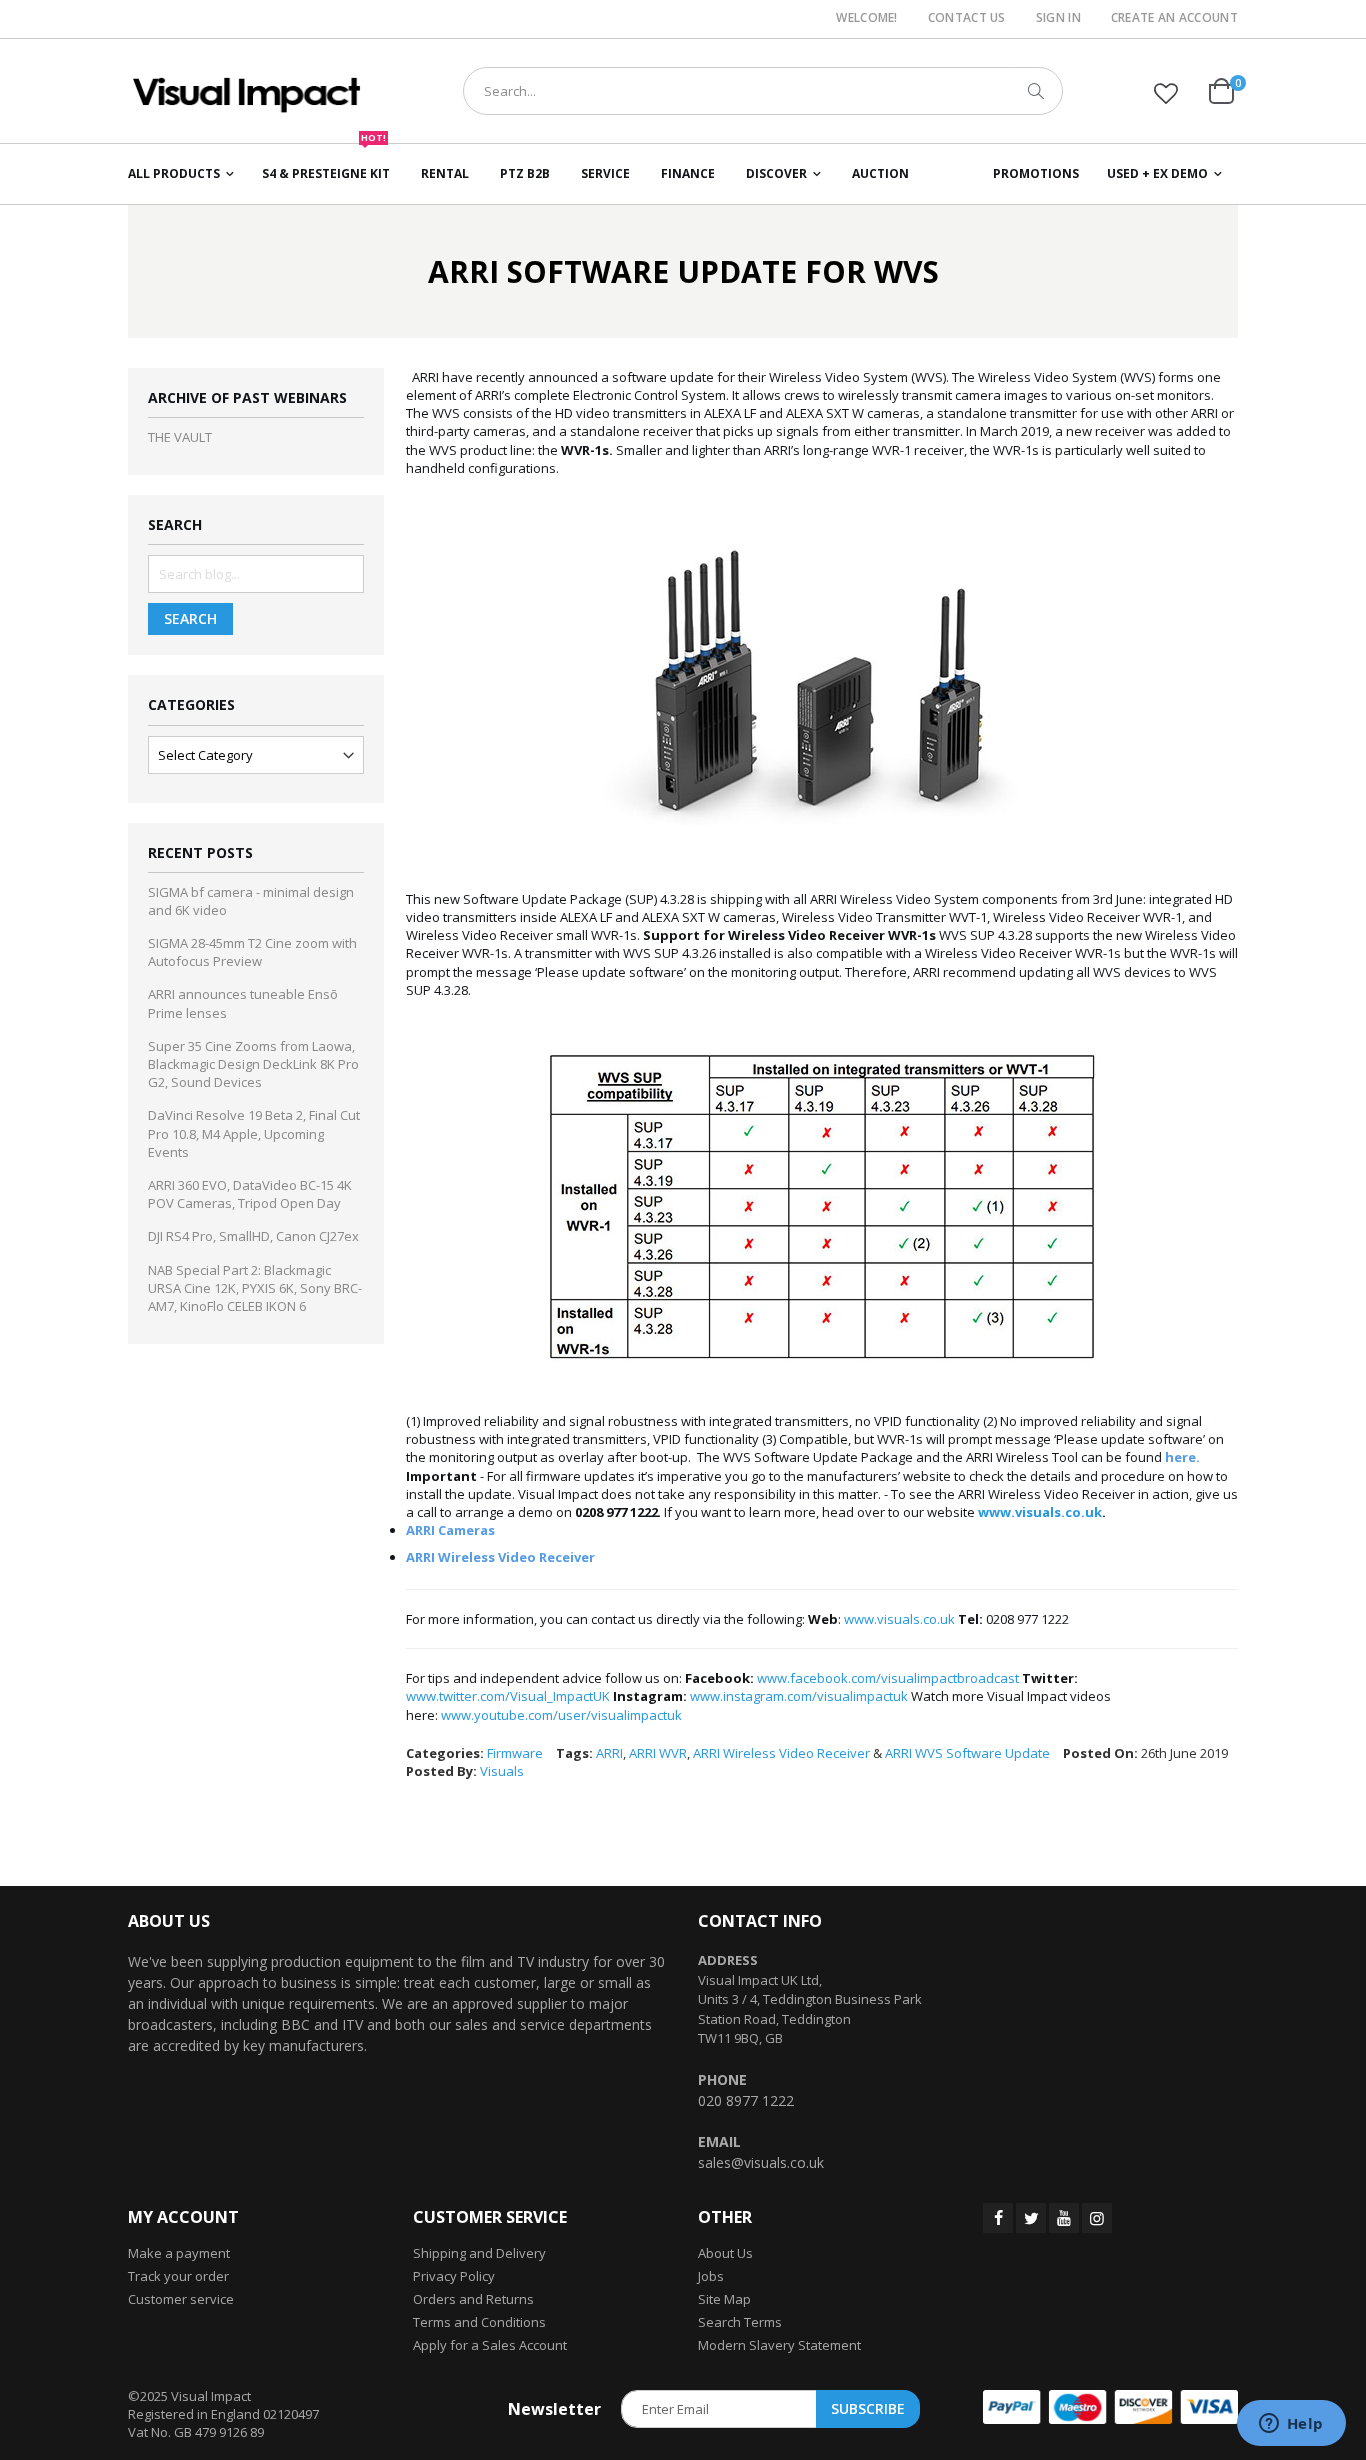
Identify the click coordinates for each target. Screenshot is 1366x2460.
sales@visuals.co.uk (761, 2162)
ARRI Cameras (450, 1530)
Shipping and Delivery (479, 2253)
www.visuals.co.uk (1040, 1512)
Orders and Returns (473, 2299)
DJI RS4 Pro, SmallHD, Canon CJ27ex (253, 1236)
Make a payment (179, 2253)
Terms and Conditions (479, 2322)
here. (1182, 1457)
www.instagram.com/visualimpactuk (799, 1696)
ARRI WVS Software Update (967, 1753)
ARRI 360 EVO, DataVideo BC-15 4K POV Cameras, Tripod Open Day (250, 1194)
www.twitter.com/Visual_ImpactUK (508, 1696)
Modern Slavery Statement (779, 2345)
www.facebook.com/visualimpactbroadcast (888, 1678)
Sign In (1058, 18)
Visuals (502, 1771)
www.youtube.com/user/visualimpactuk (561, 1715)
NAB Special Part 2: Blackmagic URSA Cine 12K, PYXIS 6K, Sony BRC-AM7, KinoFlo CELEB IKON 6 (255, 1288)
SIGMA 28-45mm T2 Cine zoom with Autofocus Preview (252, 952)
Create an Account (1174, 18)
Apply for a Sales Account (490, 2345)
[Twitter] (1031, 2218)
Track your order (178, 2276)
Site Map (724, 2299)
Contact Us (967, 18)
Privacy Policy (454, 2276)
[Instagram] (1097, 2218)
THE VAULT (180, 437)
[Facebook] (998, 2218)
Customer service (181, 2299)
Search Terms (740, 2322)
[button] (1166, 93)
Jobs (711, 2276)
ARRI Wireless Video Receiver (500, 1557)
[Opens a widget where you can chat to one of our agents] (1291, 2425)
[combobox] (763, 91)
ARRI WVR (658, 1753)
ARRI (609, 1753)
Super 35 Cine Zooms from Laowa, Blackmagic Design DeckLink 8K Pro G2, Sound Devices (253, 1064)
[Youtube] (1064, 2218)
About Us (725, 2253)
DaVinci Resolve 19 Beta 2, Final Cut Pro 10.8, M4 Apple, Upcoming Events (254, 1133)
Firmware (515, 1753)
